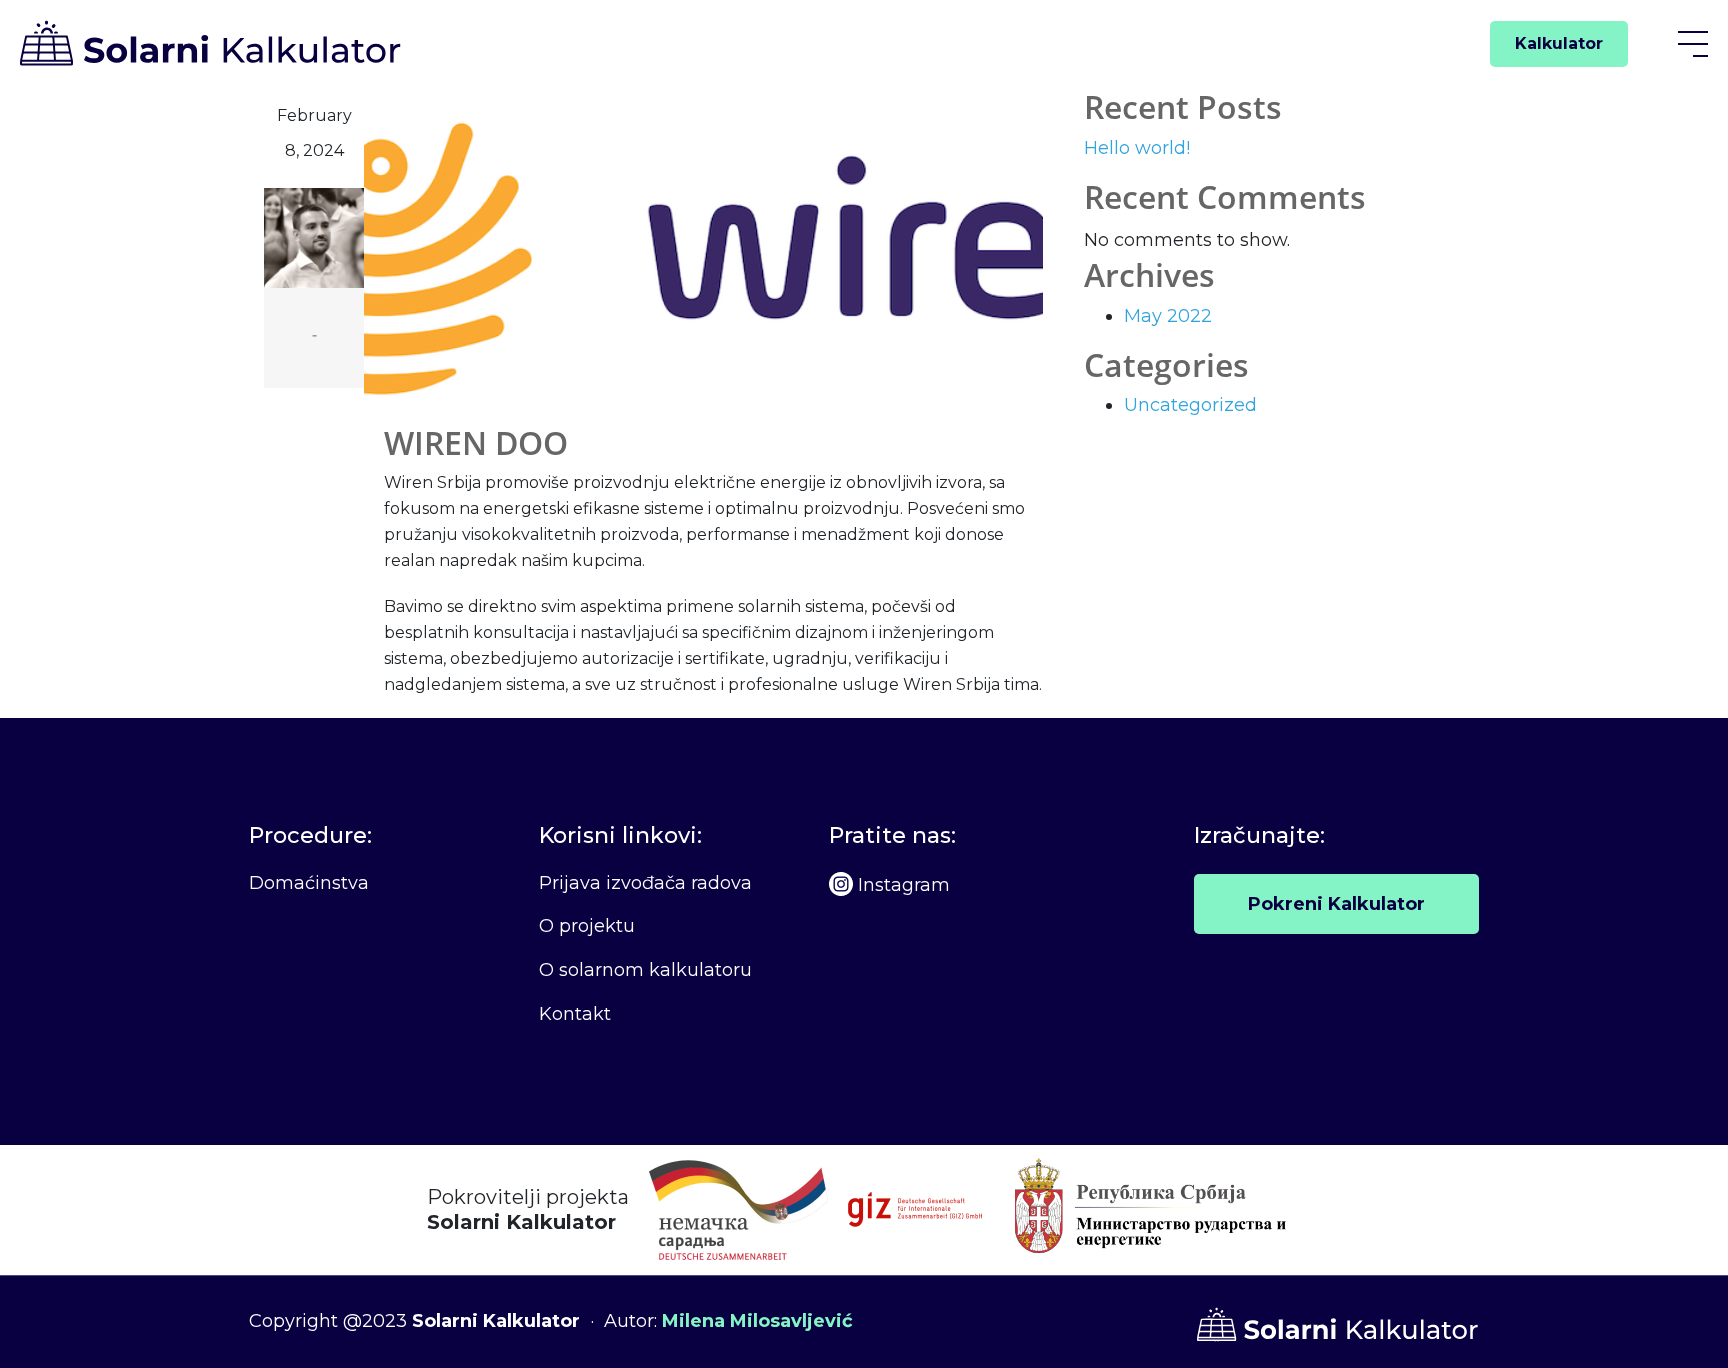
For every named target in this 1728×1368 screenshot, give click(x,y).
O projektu (587, 926)
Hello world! (1137, 148)
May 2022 (1168, 316)
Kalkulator (1559, 43)
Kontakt (575, 1014)
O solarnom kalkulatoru (645, 970)
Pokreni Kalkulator (1336, 904)
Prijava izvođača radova (645, 883)
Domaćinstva (309, 883)
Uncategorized (1190, 405)
